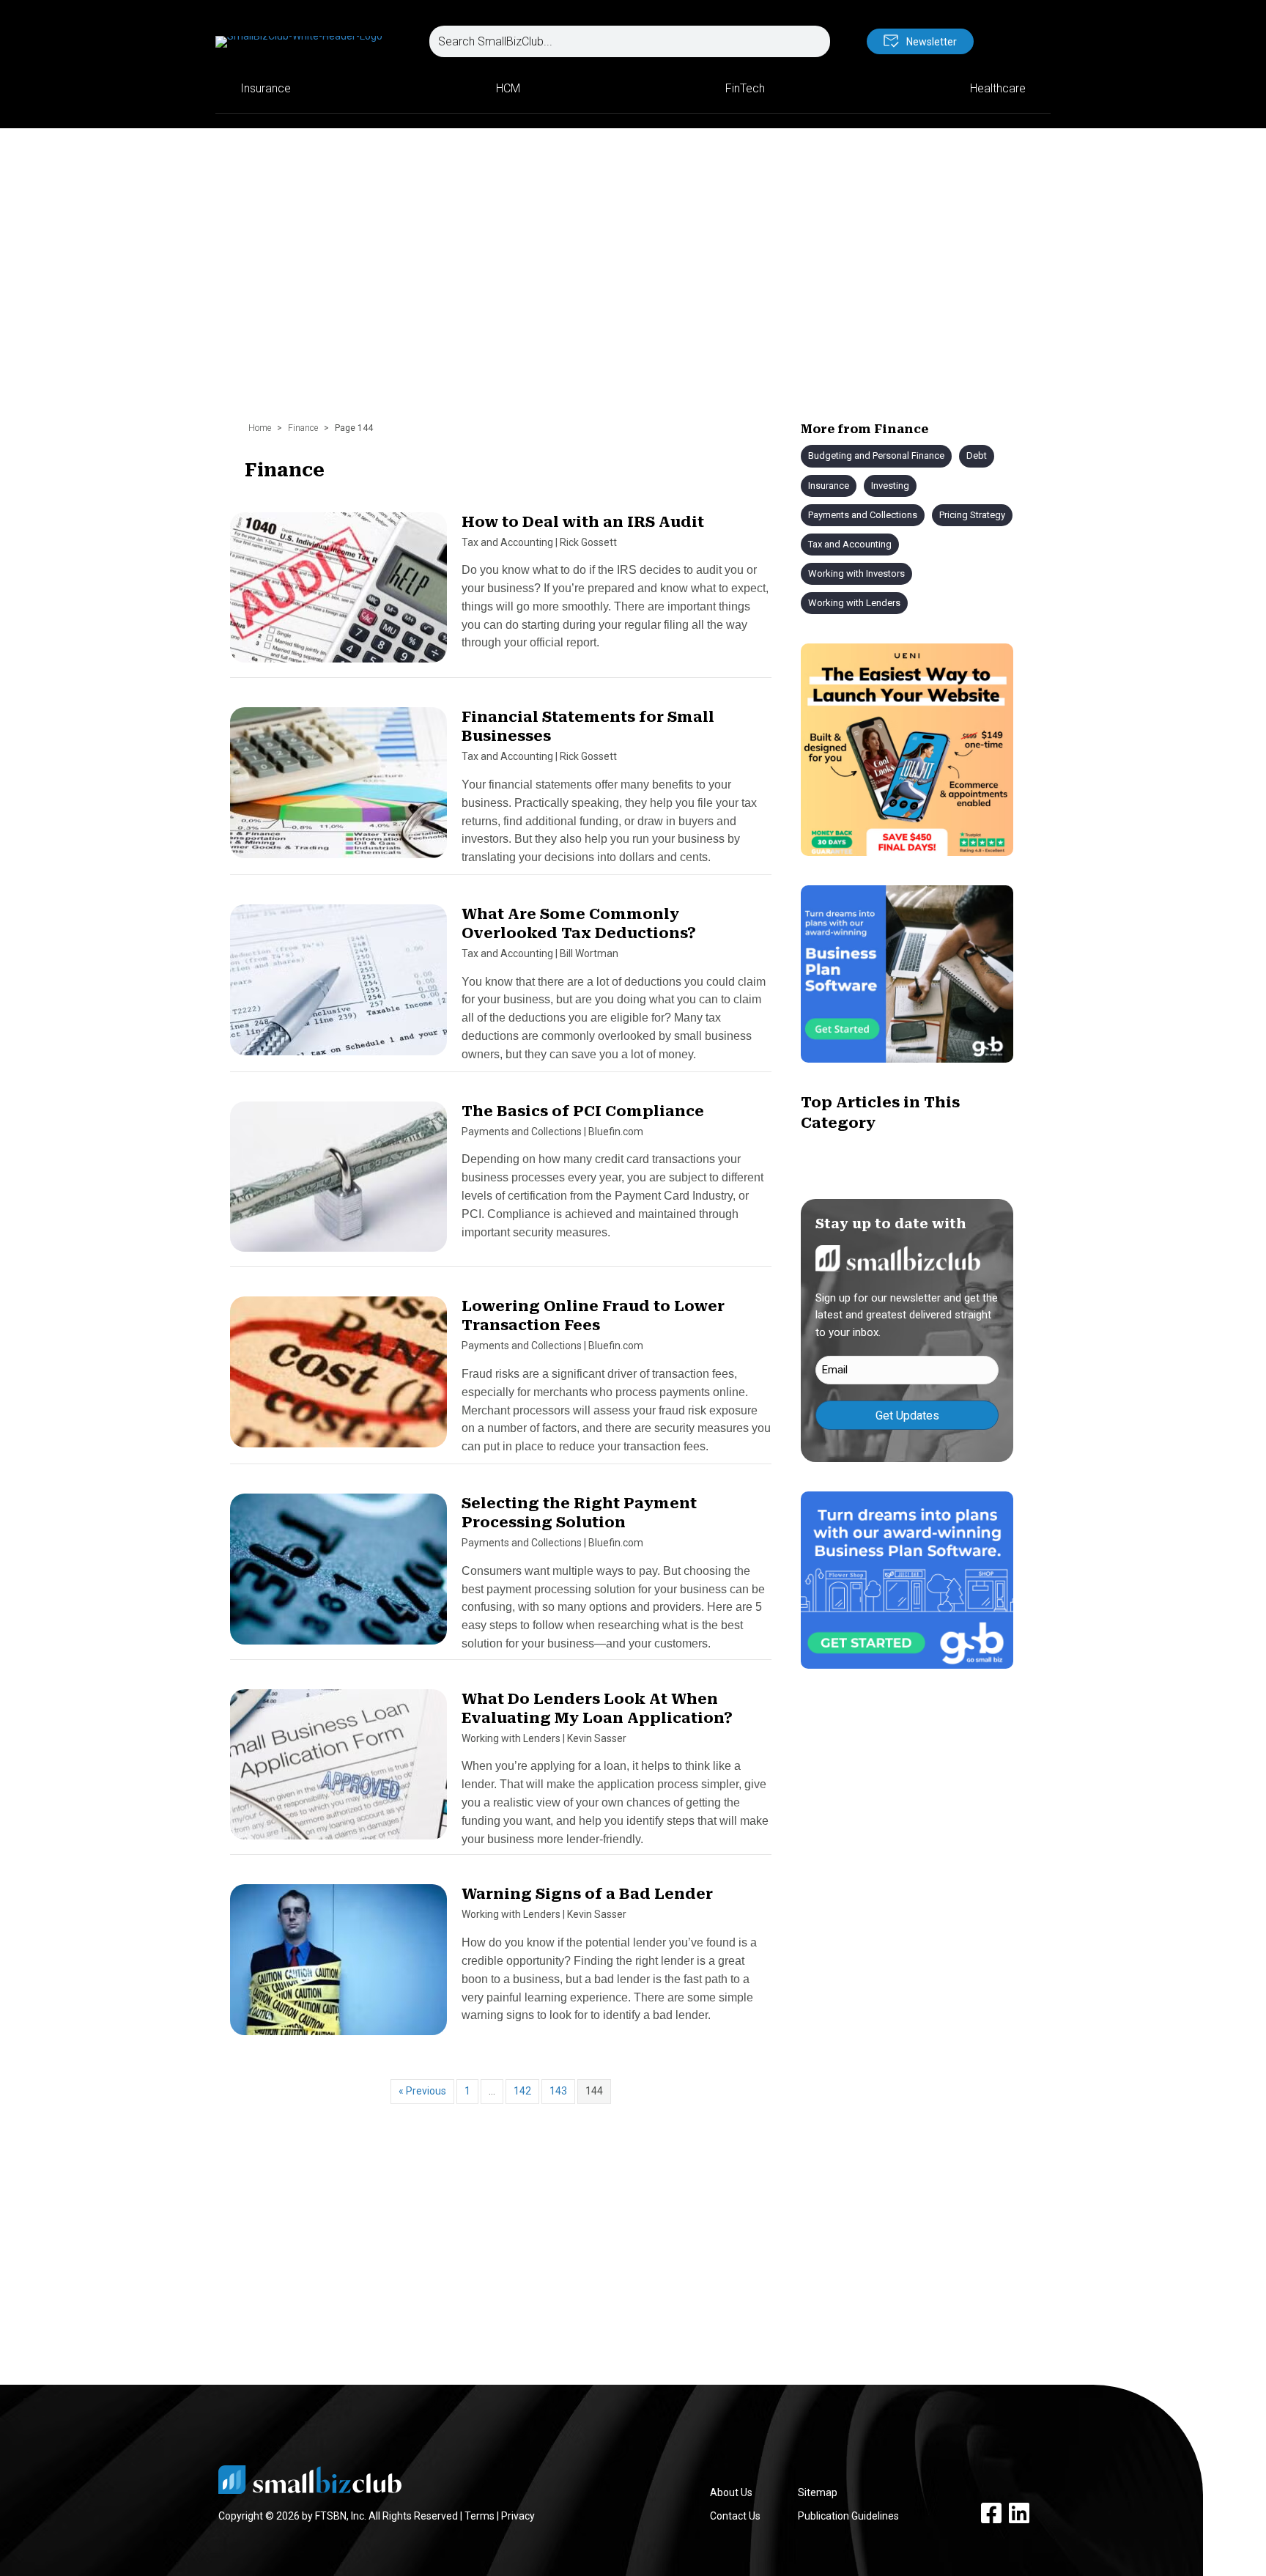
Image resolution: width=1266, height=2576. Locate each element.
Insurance (266, 88)
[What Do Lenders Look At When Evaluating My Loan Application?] (338, 1771)
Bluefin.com (616, 1132)
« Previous (422, 2091)
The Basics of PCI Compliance (583, 1111)
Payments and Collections (522, 1132)
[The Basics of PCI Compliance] (338, 1183)
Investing (890, 486)
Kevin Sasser (597, 1738)
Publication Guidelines (848, 2516)
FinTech (745, 88)
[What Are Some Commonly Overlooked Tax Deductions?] (338, 986)
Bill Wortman (589, 953)
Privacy (518, 2516)
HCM (508, 88)
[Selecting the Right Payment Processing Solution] (338, 1576)
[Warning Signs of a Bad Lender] (338, 1966)
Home (260, 428)
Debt (977, 455)
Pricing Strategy (972, 515)
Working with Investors (856, 573)
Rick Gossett (588, 542)
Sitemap (818, 2492)
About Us (731, 2492)
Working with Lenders (511, 1738)
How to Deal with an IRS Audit (583, 522)
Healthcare (998, 88)
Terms (480, 2516)
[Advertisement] (633, 260)
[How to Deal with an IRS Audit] (338, 594)
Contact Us (735, 2516)
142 (522, 2091)
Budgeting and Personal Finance (876, 455)
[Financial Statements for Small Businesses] (338, 789)
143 (558, 2091)
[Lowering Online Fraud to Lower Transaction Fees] (338, 1379)
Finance (303, 428)
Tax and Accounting (507, 542)
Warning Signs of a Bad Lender (587, 1894)
